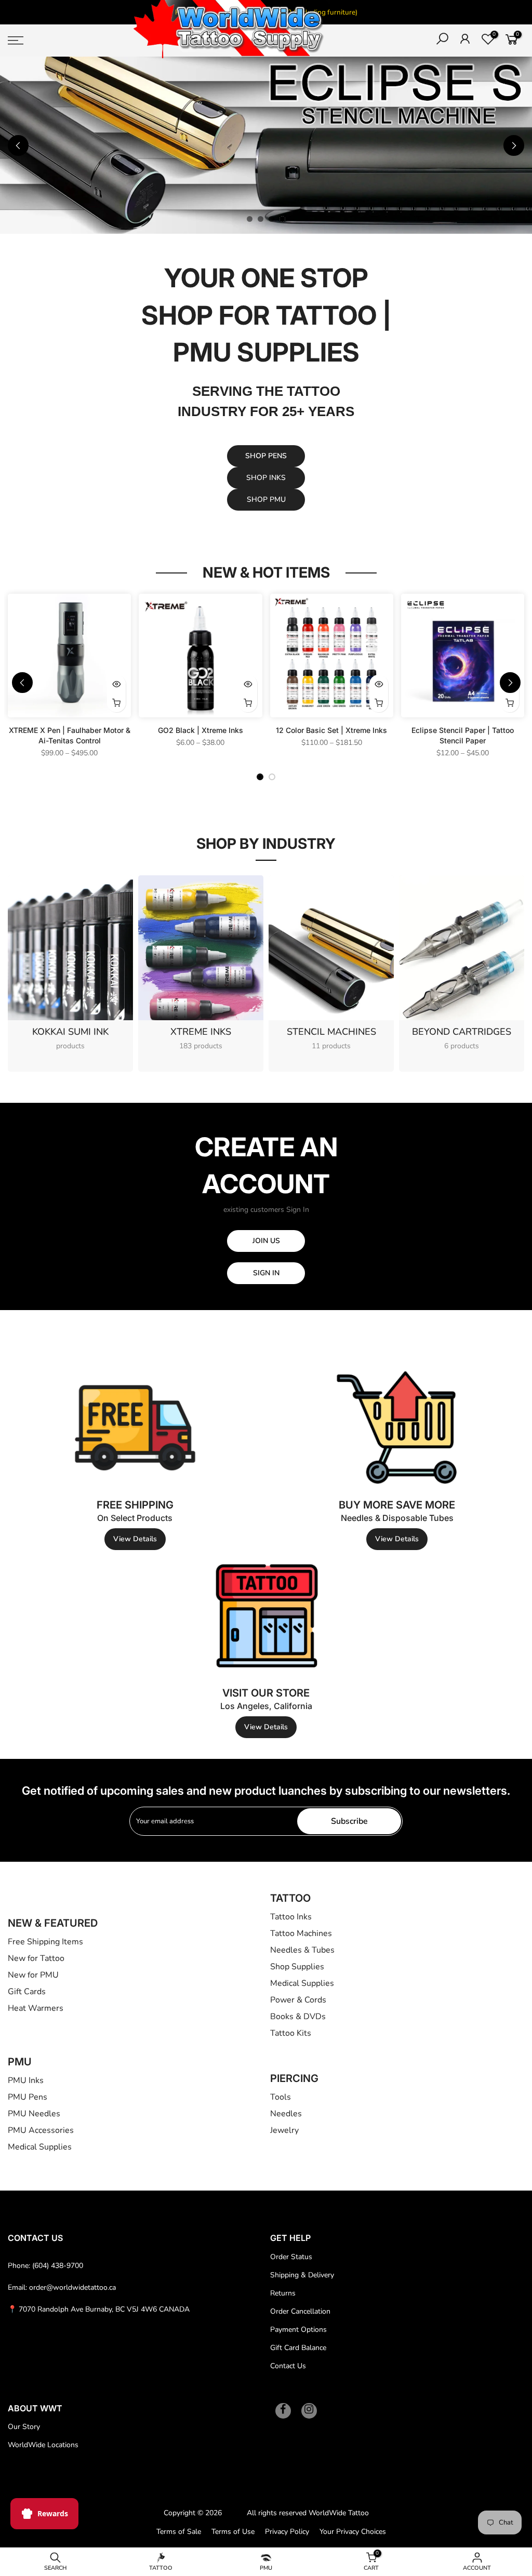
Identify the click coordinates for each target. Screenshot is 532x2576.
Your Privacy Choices (353, 2532)
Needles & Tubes (302, 1950)
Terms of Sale (179, 2532)
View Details (135, 1539)
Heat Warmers (36, 2008)
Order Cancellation (300, 2311)
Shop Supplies (297, 1967)
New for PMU (33, 1975)
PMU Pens (28, 2097)
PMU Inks (26, 2080)
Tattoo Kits (291, 2033)
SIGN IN (266, 1273)
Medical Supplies (302, 1983)
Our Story (24, 2427)
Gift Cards (27, 1992)
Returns (283, 2293)
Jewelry (284, 2130)
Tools (281, 2097)
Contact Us (288, 2366)
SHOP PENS (266, 456)
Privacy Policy (287, 2532)
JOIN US (266, 1241)
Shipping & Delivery (302, 2275)
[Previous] (18, 145)
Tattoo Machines (301, 1933)
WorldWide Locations (43, 2445)
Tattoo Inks (291, 1917)
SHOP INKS (266, 478)
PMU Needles (34, 2114)
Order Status (291, 2257)
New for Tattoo (36, 1958)
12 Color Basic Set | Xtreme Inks (331, 730)
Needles (286, 2114)
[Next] (514, 145)
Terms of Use (233, 2532)
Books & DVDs (298, 2017)
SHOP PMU (266, 499)
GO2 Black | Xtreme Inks (201, 730)
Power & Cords (298, 2000)
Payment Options (298, 2330)
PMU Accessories (41, 2130)
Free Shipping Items (45, 1942)
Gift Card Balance (298, 2348)
